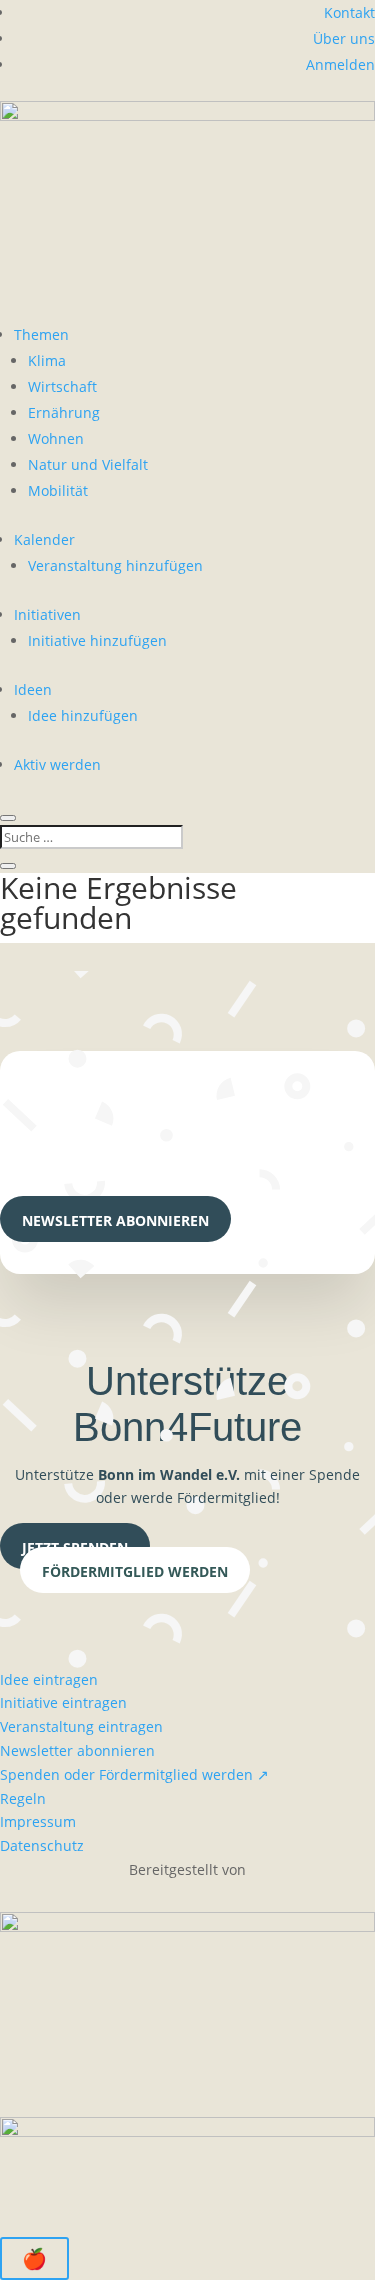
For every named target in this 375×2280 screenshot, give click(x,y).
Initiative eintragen (63, 1702)
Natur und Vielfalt (88, 464)
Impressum (38, 1821)
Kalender (44, 539)
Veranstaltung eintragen (81, 1726)
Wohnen (56, 438)
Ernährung (64, 412)
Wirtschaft (62, 386)
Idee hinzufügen (83, 715)
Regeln (23, 1798)
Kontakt (349, 12)
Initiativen (47, 614)
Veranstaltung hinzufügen (115, 565)
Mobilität (58, 490)
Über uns (344, 38)
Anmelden (340, 64)
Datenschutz (42, 1845)
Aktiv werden (57, 764)
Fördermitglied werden (135, 1571)
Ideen (33, 689)
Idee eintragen (49, 1679)
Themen (41, 334)
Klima (47, 360)
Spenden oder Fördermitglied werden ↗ (134, 1774)
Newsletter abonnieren (115, 1220)
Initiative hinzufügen (97, 640)
